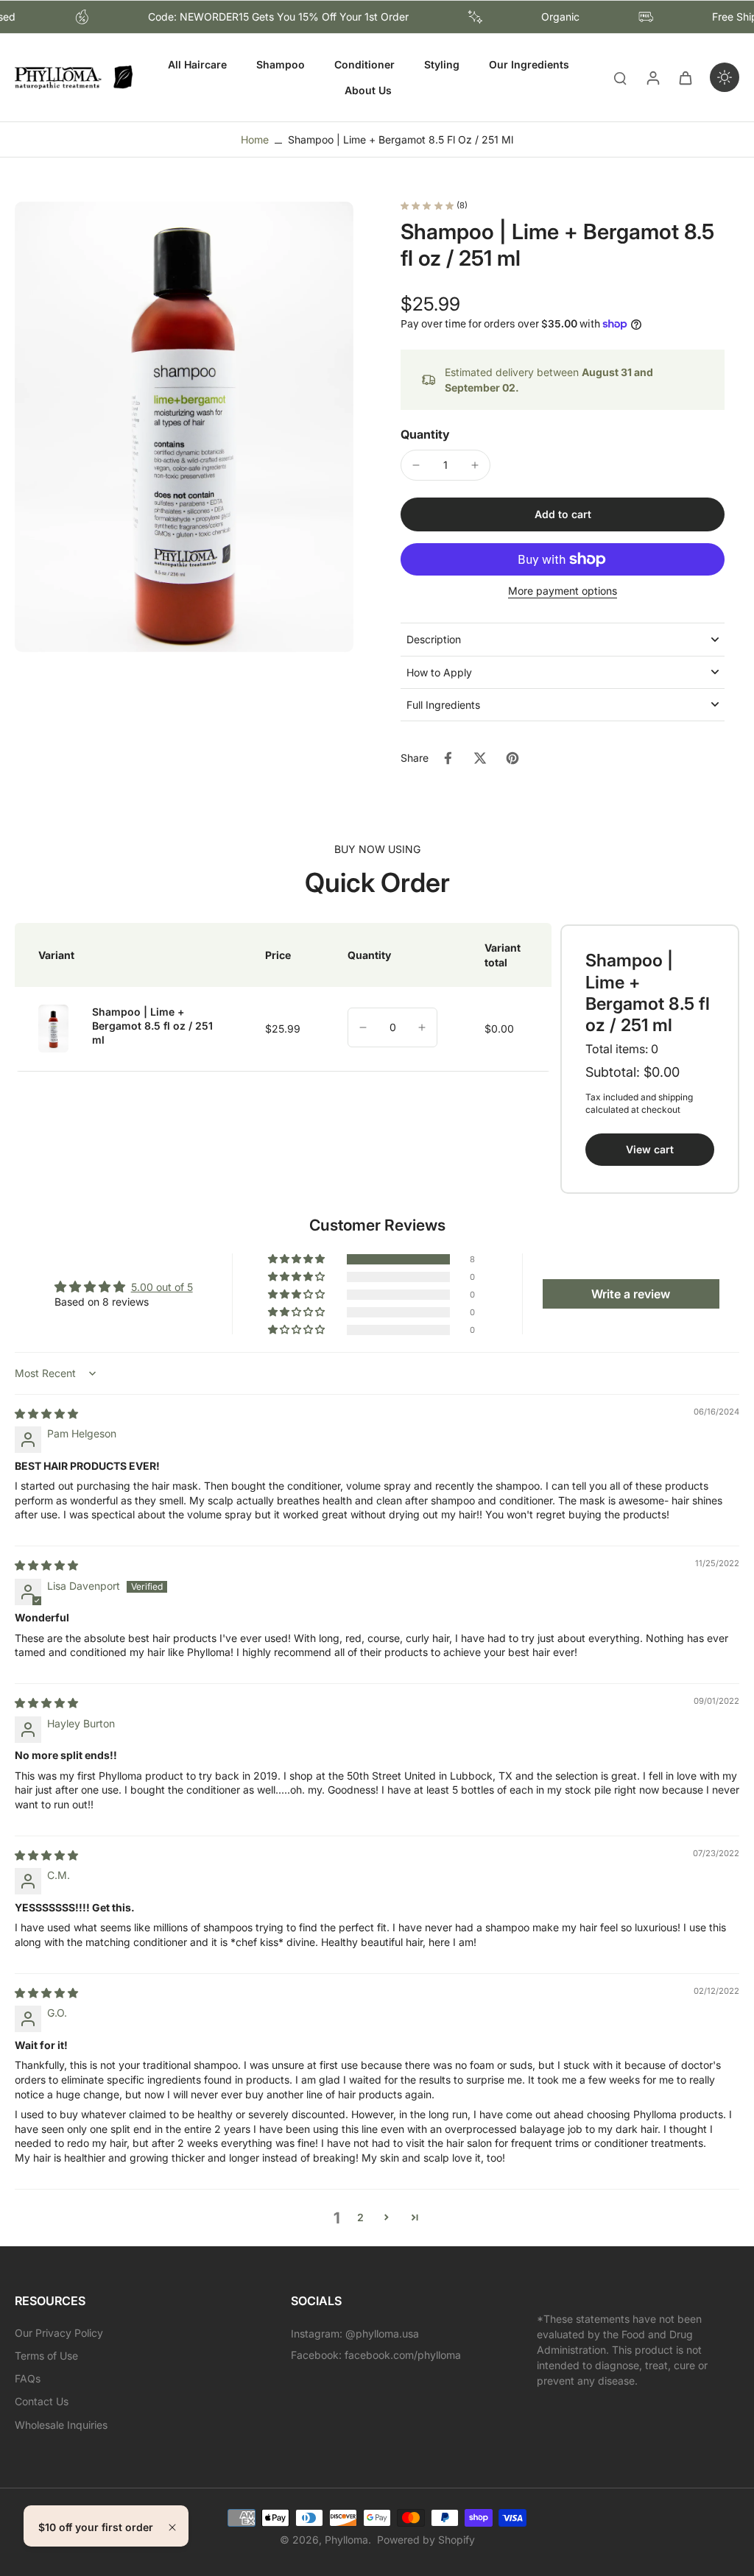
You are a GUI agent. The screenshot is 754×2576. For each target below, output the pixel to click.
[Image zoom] (184, 427)
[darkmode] (725, 77)
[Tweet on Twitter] (480, 758)
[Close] (172, 2527)
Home (255, 139)
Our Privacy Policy (59, 2333)
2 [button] (360, 2217)
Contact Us (42, 2401)
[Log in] (652, 78)
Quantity (425, 434)
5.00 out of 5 (162, 1287)
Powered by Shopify (426, 2540)
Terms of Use (46, 2356)
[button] (563, 514)
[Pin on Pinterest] (512, 758)
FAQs (28, 2378)
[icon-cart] (685, 77)
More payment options (563, 591)
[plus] (422, 1027)
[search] (620, 77)
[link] (650, 1149)
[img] (46, 1413)
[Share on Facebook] (448, 758)
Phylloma (346, 2540)
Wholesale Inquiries (61, 2425)
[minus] (416, 465)
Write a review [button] (631, 1294)
